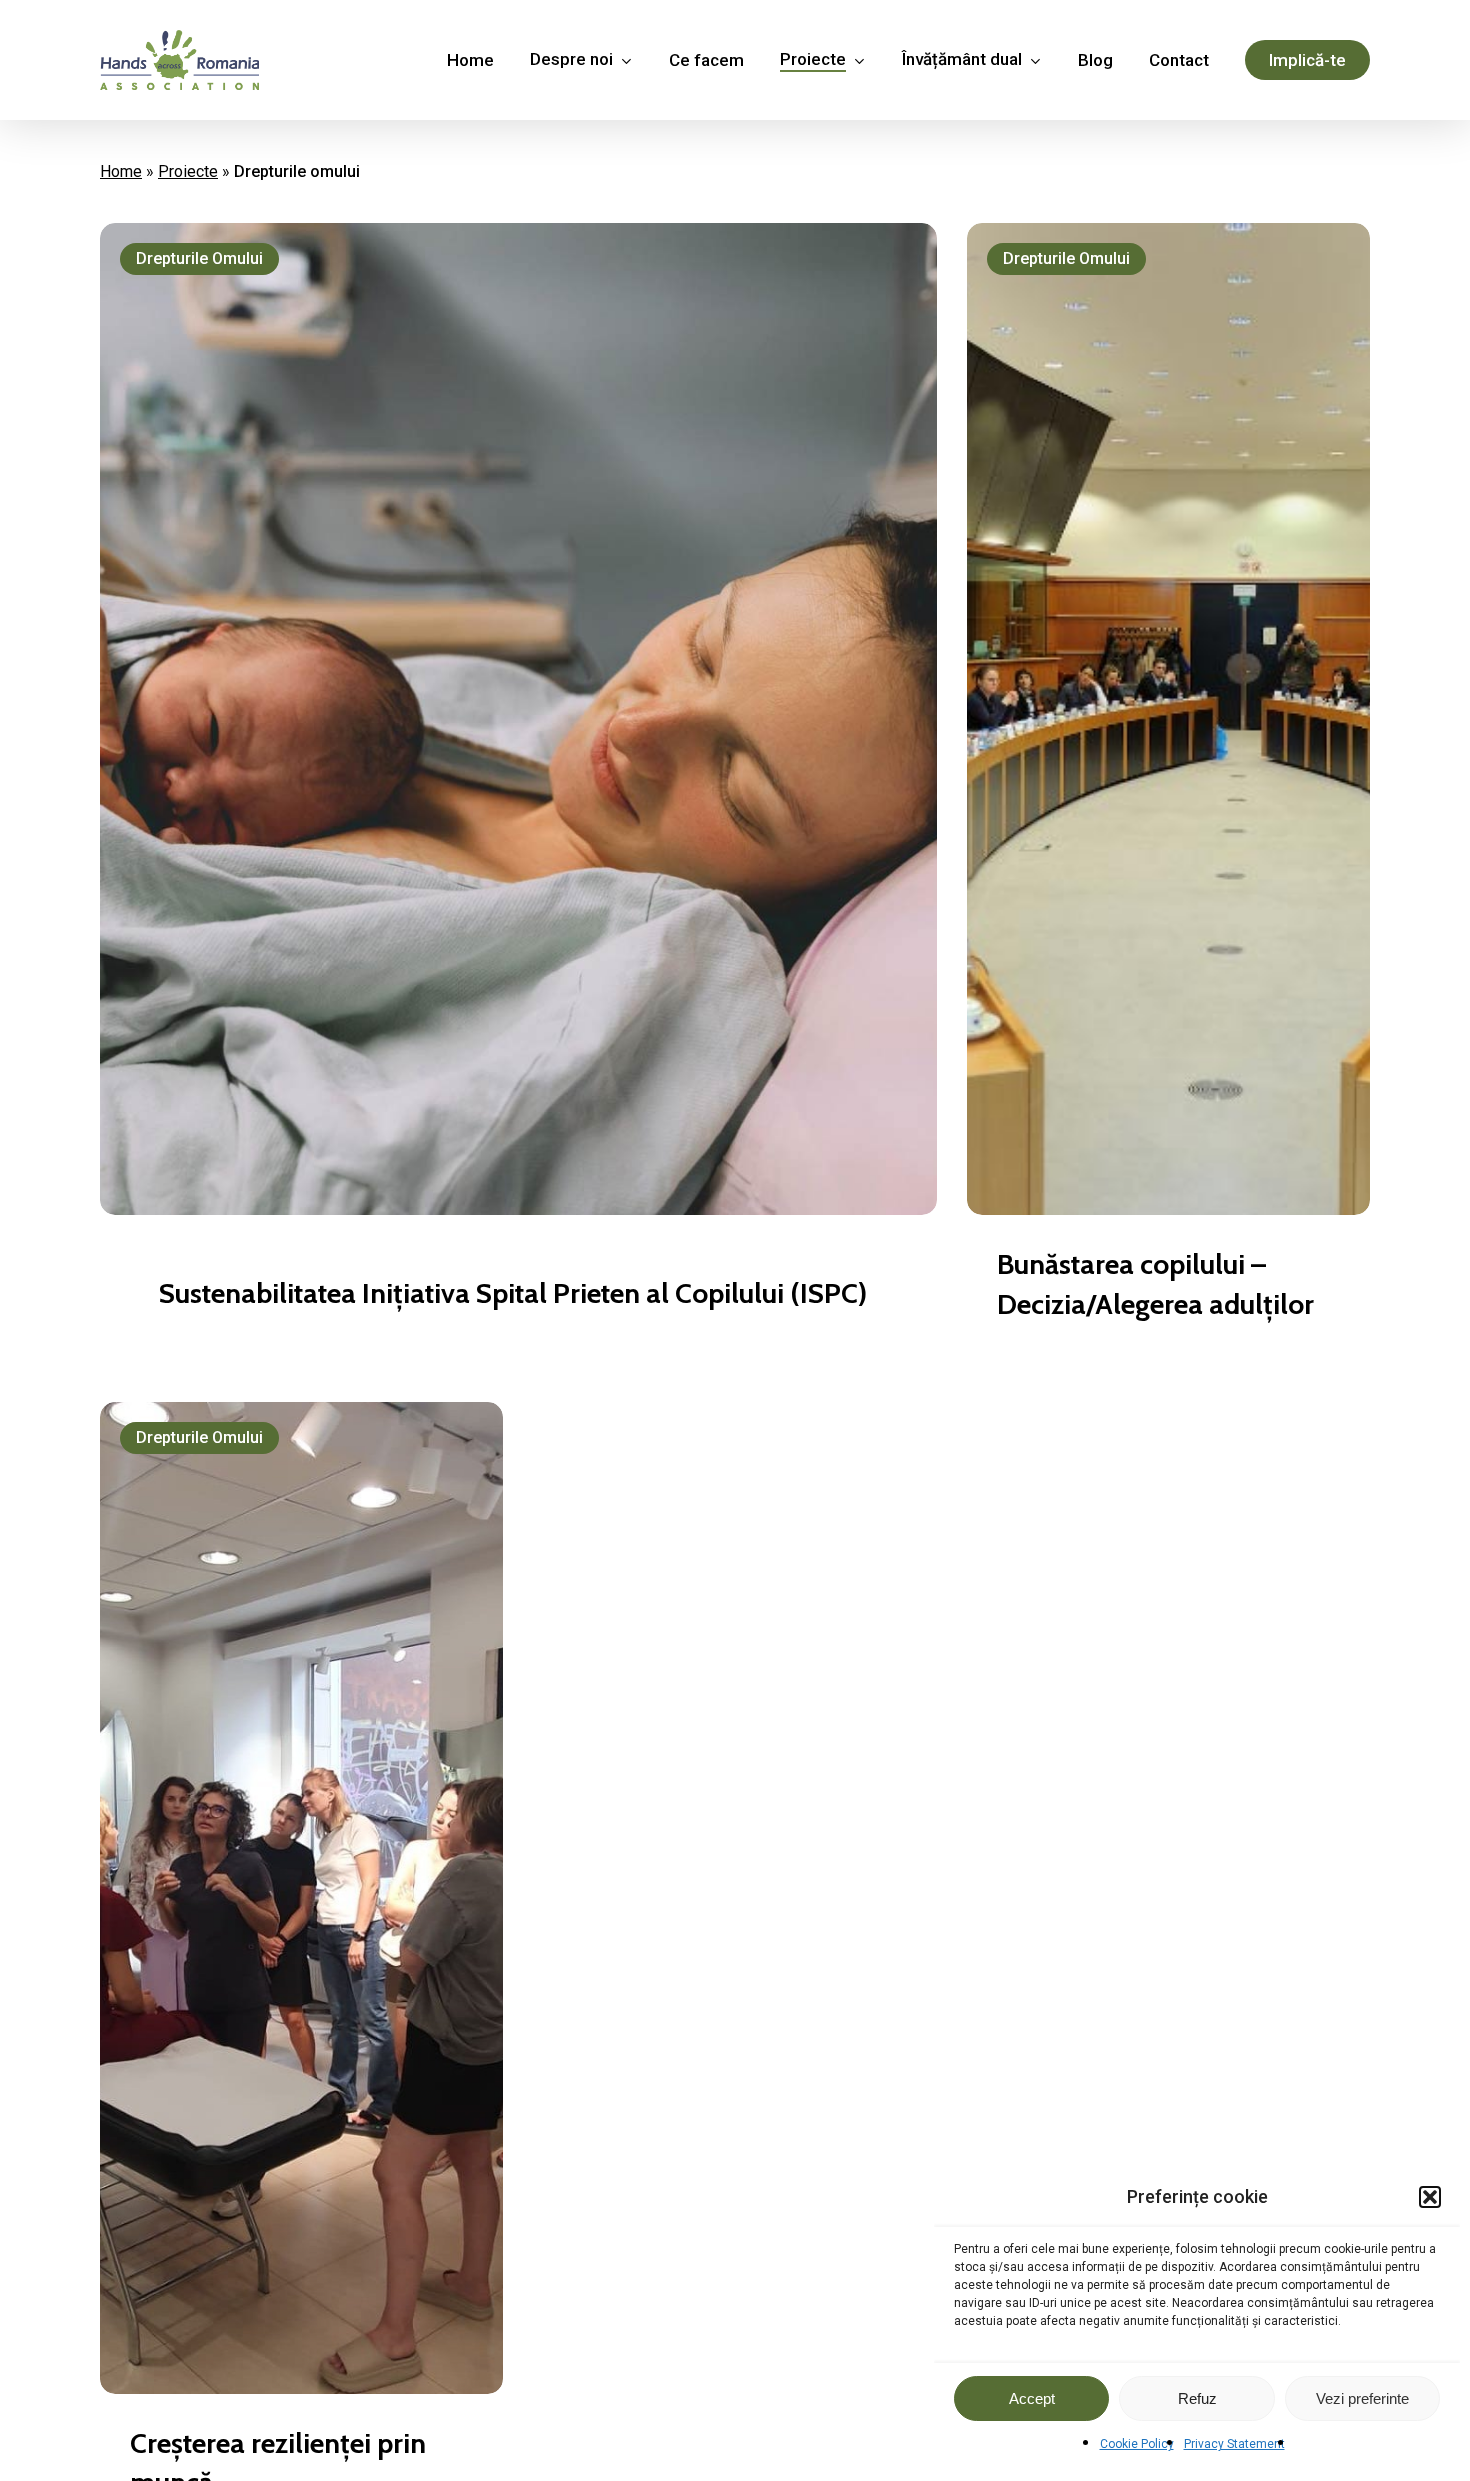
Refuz (1197, 2398)
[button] (1430, 2197)
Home (121, 171)
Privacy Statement (1234, 2444)
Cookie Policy (1137, 2444)
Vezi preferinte (1362, 2398)
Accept (1032, 2398)
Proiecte (188, 171)
